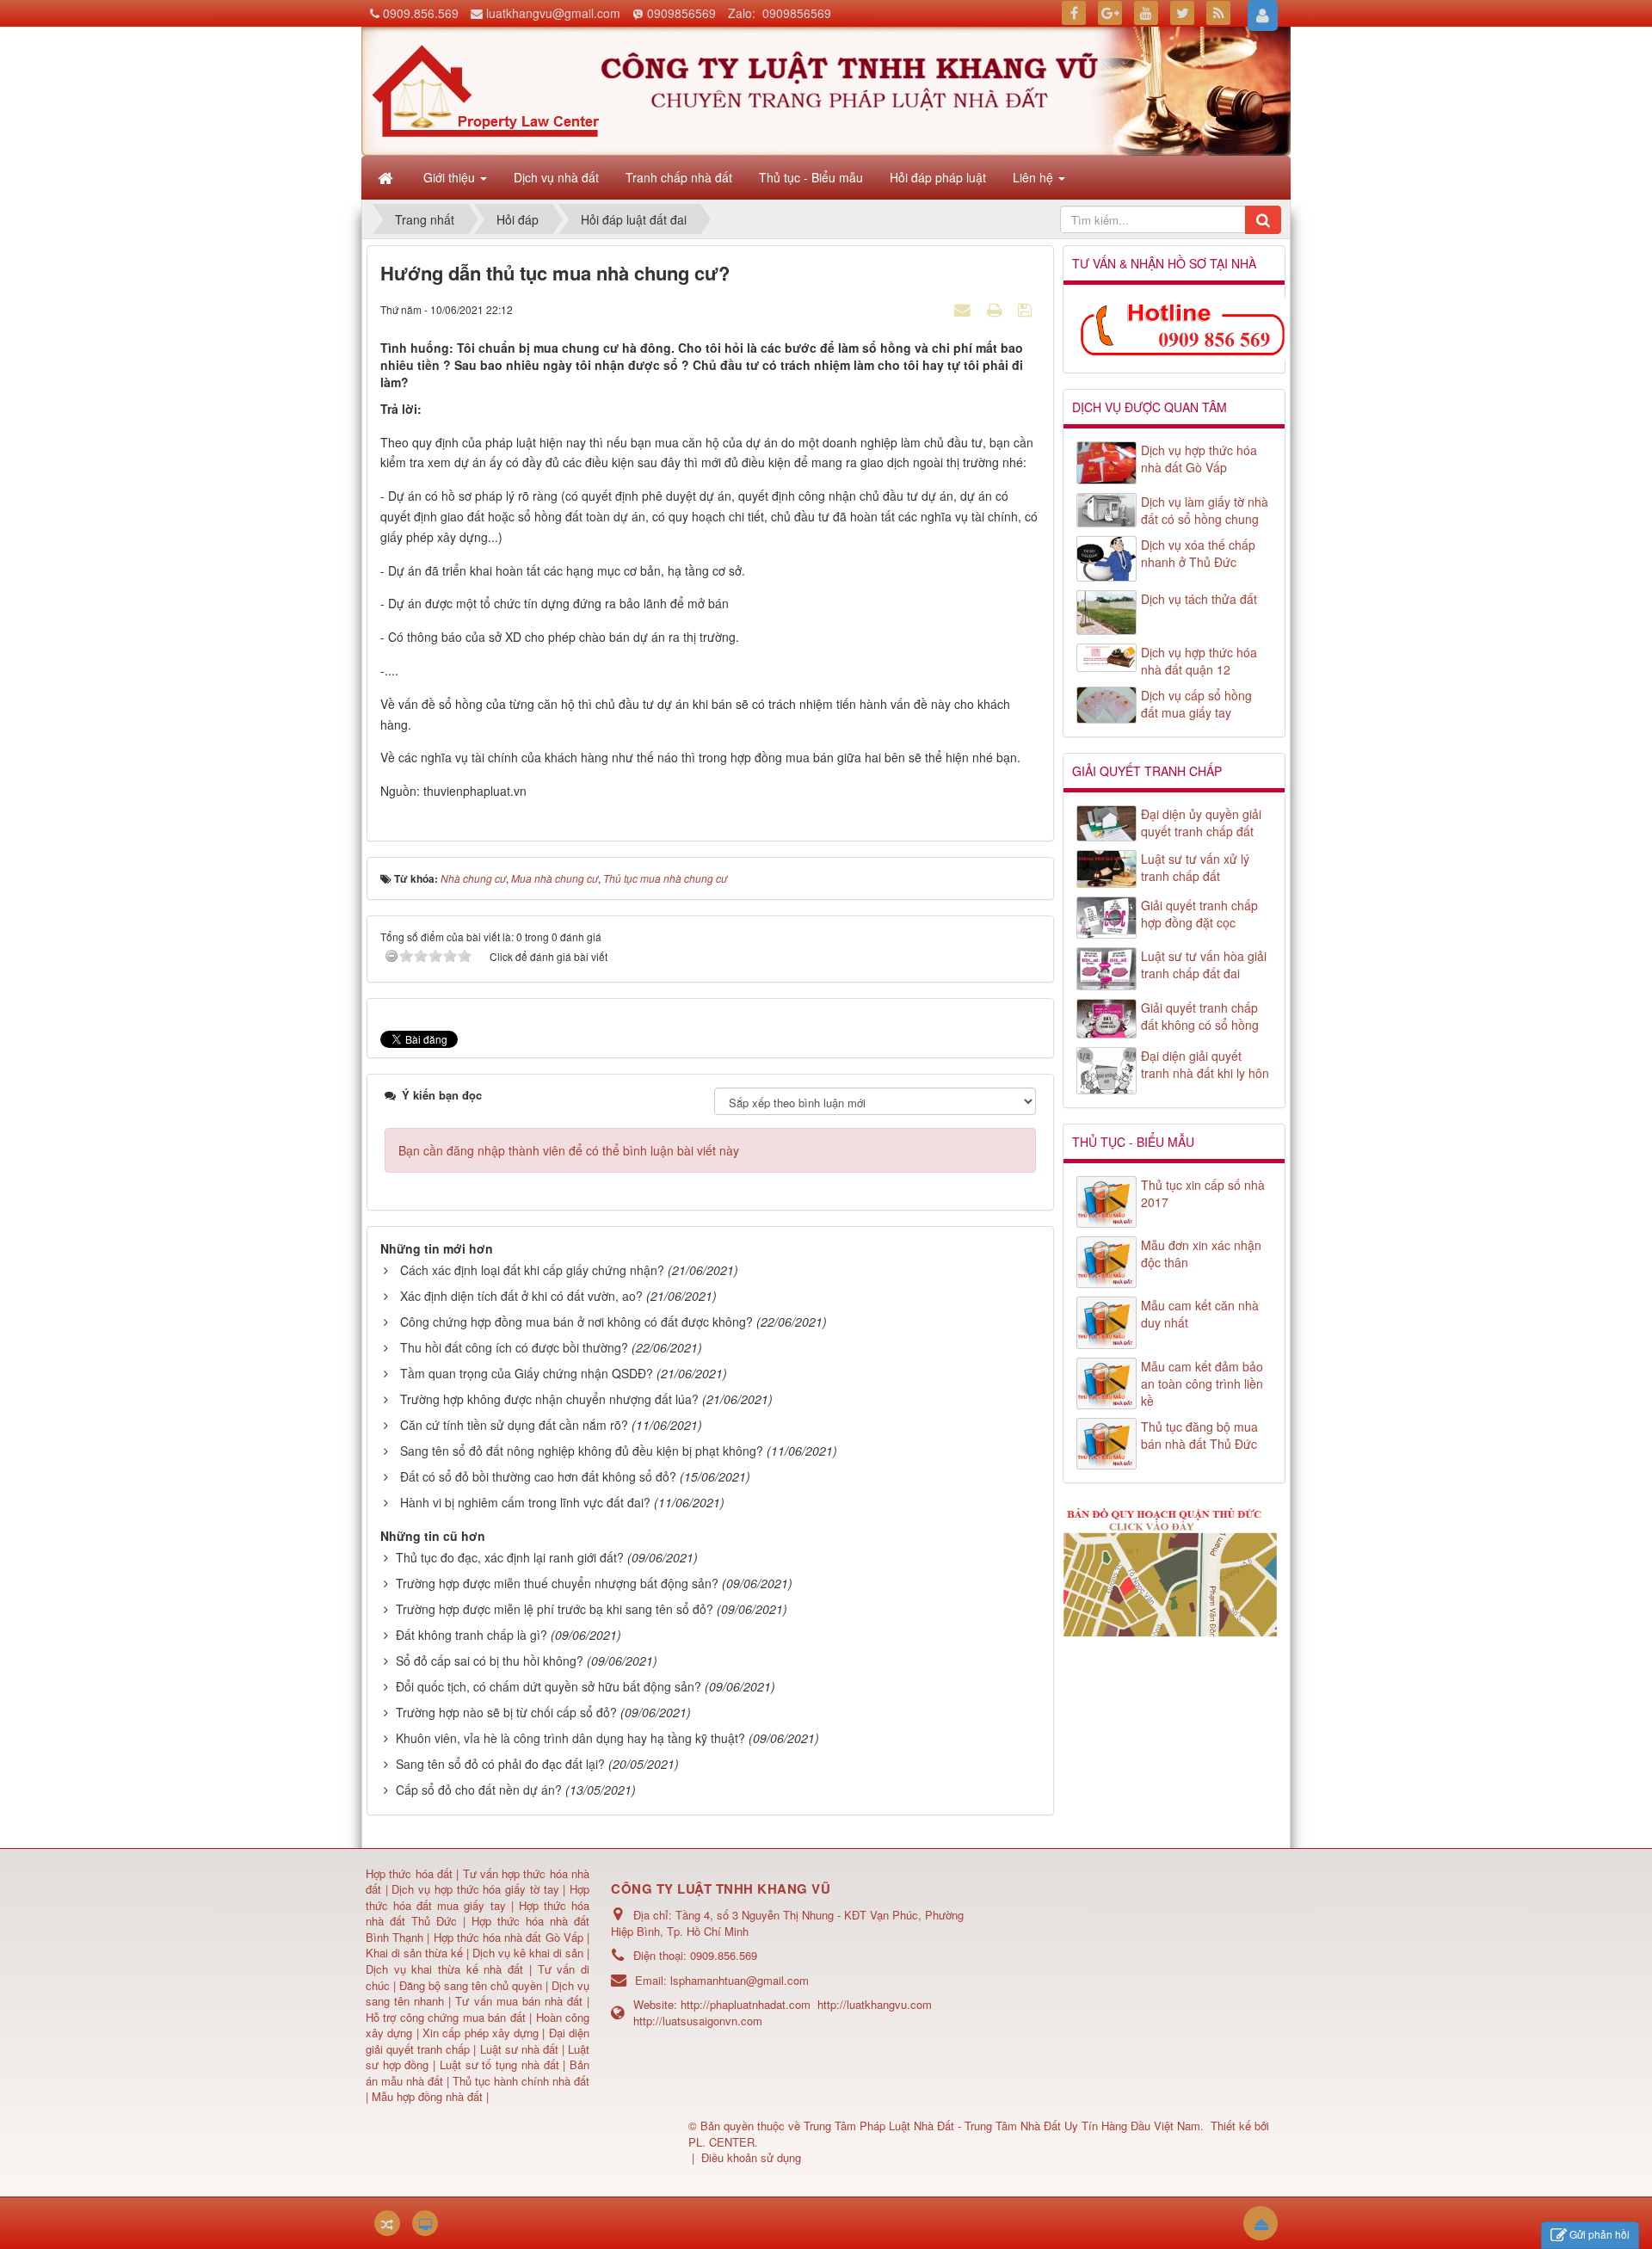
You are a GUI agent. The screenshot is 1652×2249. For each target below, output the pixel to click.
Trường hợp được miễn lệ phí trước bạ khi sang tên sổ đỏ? (555, 1609)
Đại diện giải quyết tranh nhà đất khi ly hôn (1205, 1064)
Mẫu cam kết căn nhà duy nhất (1200, 1314)
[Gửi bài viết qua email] (965, 309)
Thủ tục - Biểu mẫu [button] (811, 177)
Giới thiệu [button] (451, 177)
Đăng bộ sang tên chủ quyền (472, 1985)
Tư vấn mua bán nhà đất (521, 2001)
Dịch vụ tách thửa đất (1199, 599)
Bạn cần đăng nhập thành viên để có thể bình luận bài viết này (569, 1150)
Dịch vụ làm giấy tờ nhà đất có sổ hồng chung (1205, 510)
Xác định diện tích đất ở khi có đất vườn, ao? (521, 1296)
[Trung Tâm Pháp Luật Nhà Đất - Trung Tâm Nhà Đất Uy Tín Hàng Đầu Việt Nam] (485, 89)
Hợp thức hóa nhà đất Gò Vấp (509, 1937)
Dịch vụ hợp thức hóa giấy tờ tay (474, 1889)
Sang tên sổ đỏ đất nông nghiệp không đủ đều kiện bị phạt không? (582, 1451)
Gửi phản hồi (1600, 2234)
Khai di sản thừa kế (414, 1953)
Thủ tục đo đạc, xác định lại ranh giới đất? (510, 1557)
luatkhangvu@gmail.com (553, 13)
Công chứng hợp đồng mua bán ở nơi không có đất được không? (576, 1322)
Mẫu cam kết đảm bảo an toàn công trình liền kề (1202, 1383)
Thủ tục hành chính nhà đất (521, 2081)
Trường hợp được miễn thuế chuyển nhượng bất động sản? (557, 1583)
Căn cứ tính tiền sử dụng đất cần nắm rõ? (514, 1425)
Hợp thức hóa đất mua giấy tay (478, 1897)
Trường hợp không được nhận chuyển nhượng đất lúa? (549, 1399)
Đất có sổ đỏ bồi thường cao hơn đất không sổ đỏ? (538, 1476)
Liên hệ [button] (1035, 177)
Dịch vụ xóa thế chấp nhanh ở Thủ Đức (1198, 553)
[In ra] (996, 309)
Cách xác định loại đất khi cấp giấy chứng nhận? (532, 1270)
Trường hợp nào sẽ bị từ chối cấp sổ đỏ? (506, 1712)
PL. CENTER (721, 2142)
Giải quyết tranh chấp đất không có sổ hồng (1200, 1016)
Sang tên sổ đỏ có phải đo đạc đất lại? (500, 1764)
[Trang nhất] (387, 177)
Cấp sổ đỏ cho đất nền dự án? (479, 1790)
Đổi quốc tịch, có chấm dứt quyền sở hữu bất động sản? (549, 1686)
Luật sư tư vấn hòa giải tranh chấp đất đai (1204, 964)
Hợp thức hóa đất (409, 1873)
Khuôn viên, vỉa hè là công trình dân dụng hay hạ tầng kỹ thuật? (570, 1738)
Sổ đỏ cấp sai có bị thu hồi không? (490, 1661)
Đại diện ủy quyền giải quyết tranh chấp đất (1201, 823)
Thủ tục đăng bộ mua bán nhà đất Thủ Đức (1199, 1435)
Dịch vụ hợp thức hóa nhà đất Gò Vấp (1199, 459)
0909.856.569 (421, 13)
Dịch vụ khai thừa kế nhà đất (444, 1969)
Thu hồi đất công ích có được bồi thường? (514, 1347)
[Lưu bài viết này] (1027, 309)
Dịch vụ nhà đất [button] (556, 177)
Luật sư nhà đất (517, 2049)
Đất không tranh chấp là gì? (472, 1635)
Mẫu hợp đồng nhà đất (427, 2096)
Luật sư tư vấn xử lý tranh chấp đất (1195, 867)
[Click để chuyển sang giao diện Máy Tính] (425, 2223)
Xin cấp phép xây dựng (481, 2033)
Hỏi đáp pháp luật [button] (938, 177)
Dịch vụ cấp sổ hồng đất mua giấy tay (1196, 704)
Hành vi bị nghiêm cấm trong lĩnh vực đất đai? (525, 1502)
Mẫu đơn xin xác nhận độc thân (1201, 1254)
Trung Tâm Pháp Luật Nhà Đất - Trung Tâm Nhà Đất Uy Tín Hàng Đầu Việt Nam (1002, 2126)
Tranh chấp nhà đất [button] (679, 177)
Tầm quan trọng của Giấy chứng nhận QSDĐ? (527, 1373)
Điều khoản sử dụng (751, 2157)
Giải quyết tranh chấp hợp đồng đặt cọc (1199, 914)
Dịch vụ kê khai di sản (530, 1953)
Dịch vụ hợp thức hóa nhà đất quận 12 (1199, 661)
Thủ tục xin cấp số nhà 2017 (1203, 1193)
